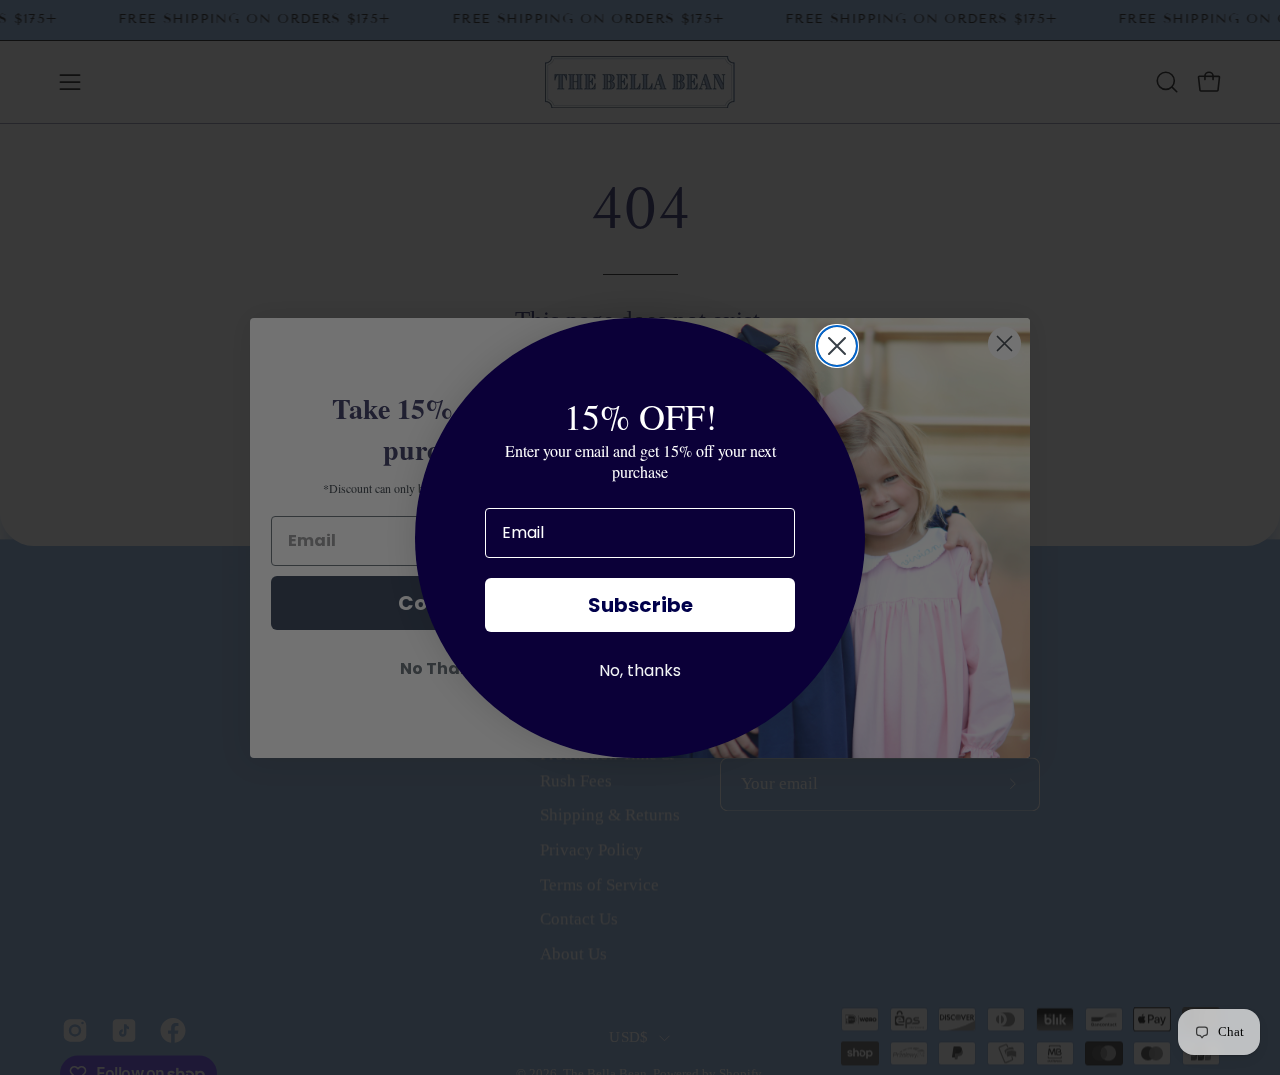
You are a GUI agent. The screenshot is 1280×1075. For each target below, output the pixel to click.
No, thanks (640, 670)
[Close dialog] (837, 346)
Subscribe (640, 605)
